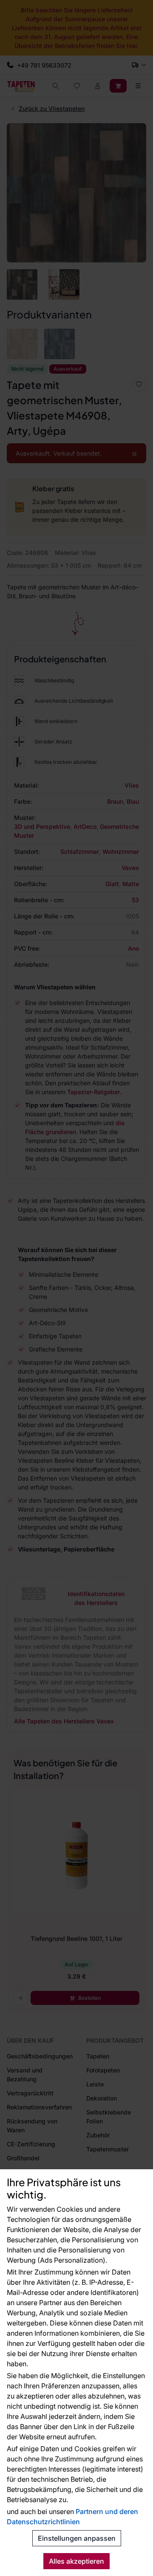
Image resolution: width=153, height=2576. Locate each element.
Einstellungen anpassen (77, 2538)
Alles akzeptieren (76, 2561)
